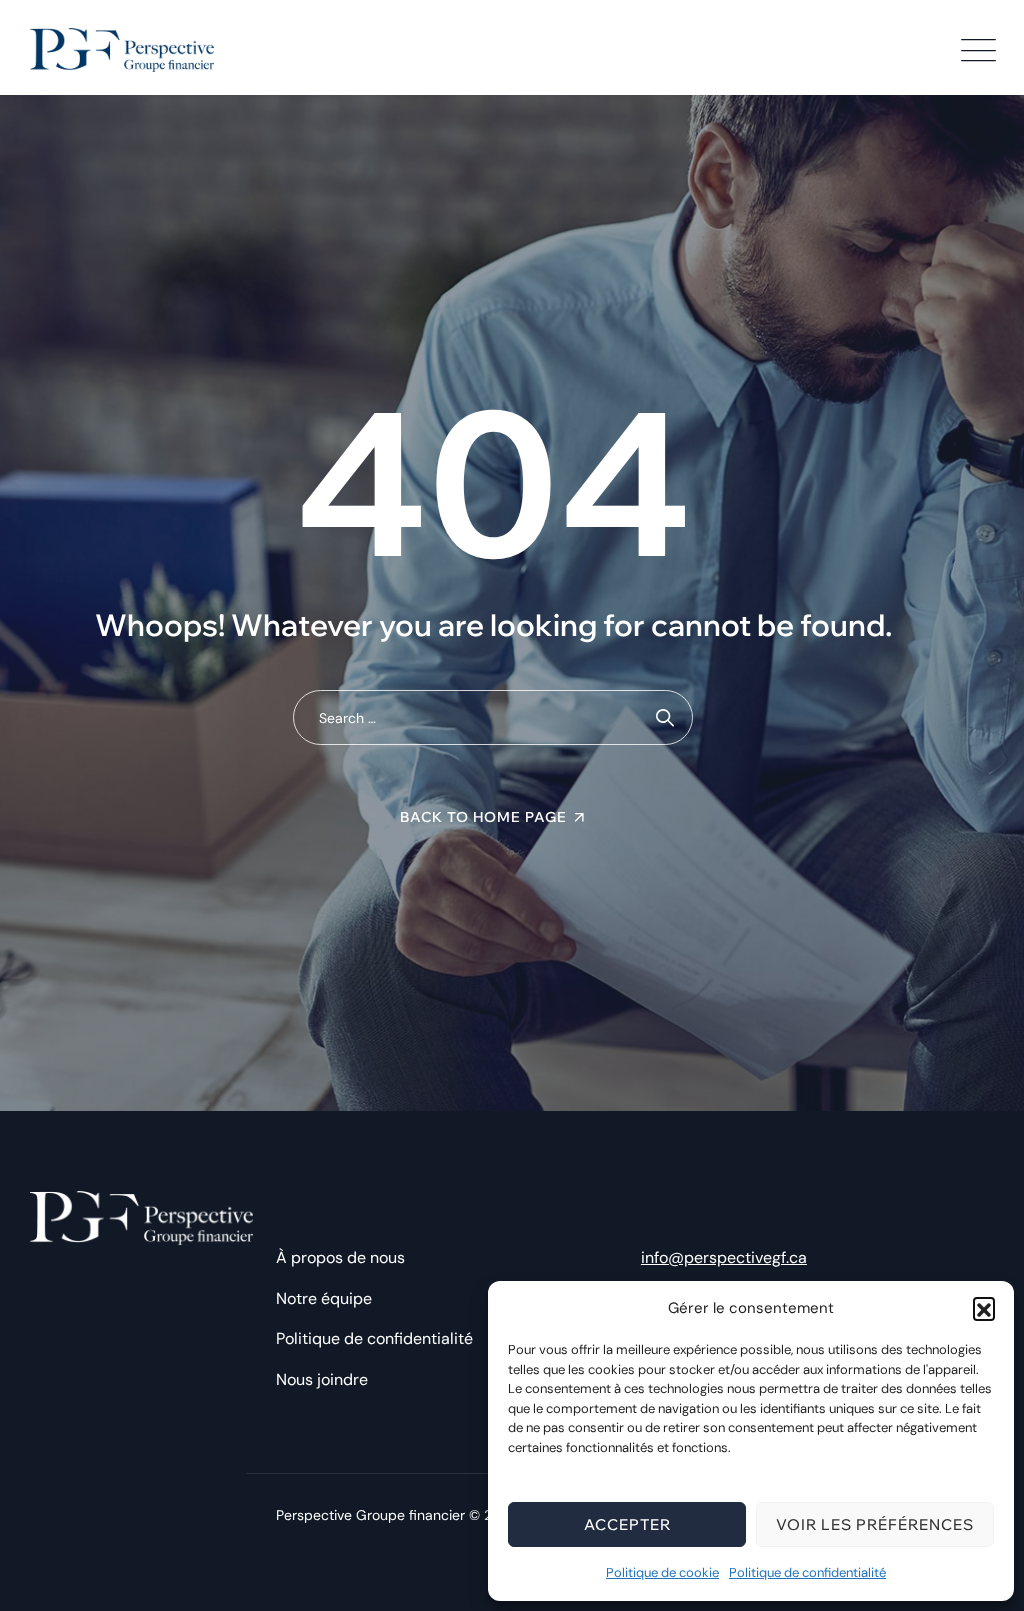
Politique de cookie (662, 1572)
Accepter (627, 1524)
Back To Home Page (483, 817)
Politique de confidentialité (807, 1572)
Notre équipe (324, 1298)
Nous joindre (322, 1379)
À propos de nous (340, 1257)
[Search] (665, 717)
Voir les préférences (875, 1524)
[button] (984, 1308)
